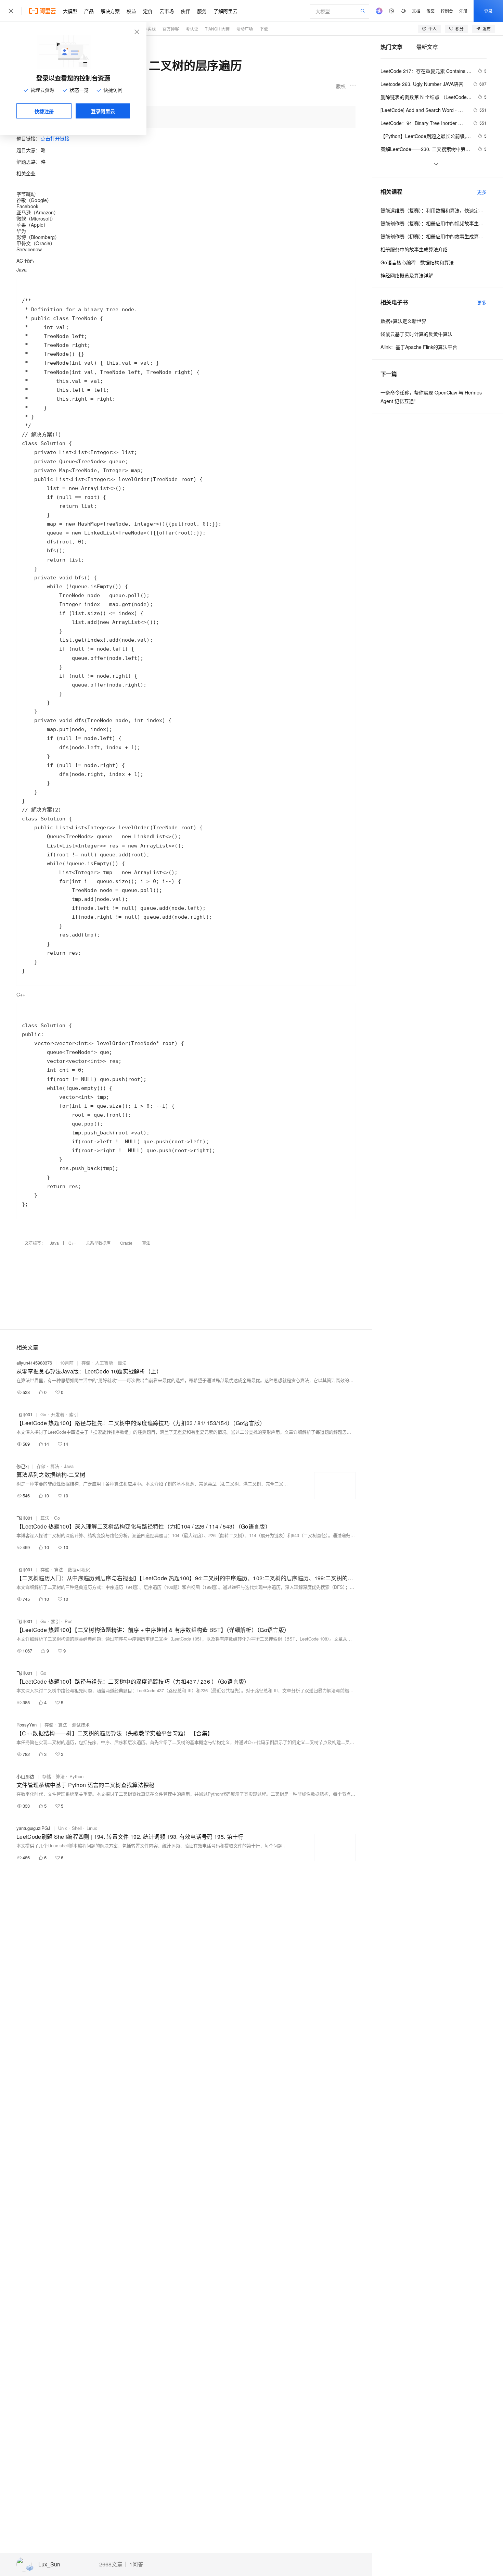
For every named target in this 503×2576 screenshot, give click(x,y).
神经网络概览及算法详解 (407, 275)
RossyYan (27, 1725)
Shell (77, 1828)
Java (54, 1243)
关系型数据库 (98, 1243)
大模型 (70, 11)
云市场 (167, 11)
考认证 (192, 29)
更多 (482, 192)
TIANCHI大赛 (217, 29)
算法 (146, 1243)
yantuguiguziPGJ (33, 1828)
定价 (148, 11)
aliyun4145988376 (34, 1363)
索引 (74, 1414)
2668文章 (111, 2564)
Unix (63, 1828)
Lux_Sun (49, 2565)
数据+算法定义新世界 (403, 321)
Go (43, 1414)
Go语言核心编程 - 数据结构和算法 (417, 262)
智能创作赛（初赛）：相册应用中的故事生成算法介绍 (434, 236)
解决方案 (110, 11)
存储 (86, 1363)
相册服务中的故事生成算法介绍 (414, 249)
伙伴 (185, 11)
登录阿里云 (103, 111)
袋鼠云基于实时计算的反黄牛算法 (416, 334)
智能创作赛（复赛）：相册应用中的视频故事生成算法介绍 (434, 223)
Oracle (126, 1243)
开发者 (58, 1414)
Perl (69, 1621)
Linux (92, 1828)
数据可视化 (79, 1569)
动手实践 (147, 29)
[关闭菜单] (11, 11)
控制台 (447, 11)
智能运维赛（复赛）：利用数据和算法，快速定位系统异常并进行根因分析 (434, 210)
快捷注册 (44, 111)
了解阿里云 (225, 11)
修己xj (23, 1466)
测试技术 (81, 1725)
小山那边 (25, 1776)
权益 (131, 11)
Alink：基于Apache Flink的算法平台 (419, 347)
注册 (463, 11)
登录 (488, 11)
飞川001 (24, 1414)
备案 (430, 11)
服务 (202, 11)
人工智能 (104, 1363)
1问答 (136, 2564)
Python (76, 1776)
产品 (89, 11)
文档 (416, 11)
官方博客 (171, 29)
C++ (72, 1243)
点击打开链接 (55, 138)
